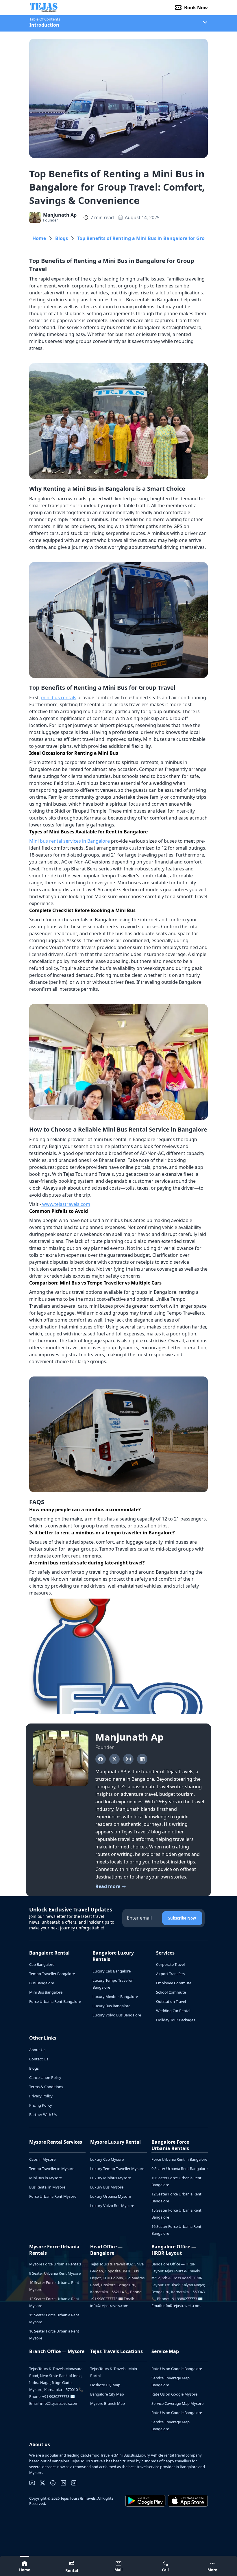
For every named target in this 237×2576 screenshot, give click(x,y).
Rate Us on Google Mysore (174, 2394)
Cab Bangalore (42, 1964)
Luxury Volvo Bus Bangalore (117, 2015)
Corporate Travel (170, 1964)
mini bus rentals (59, 697)
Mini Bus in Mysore (46, 2178)
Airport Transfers (170, 1974)
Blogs (62, 238)
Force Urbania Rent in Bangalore (179, 2159)
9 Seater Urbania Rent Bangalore (179, 2169)
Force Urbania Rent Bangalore (55, 2001)
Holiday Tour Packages (176, 2020)
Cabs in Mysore (42, 2159)
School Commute (171, 1992)
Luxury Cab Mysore (107, 2159)
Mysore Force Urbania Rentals (55, 2264)
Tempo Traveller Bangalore (52, 1974)
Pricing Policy (41, 2105)
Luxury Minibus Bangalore (115, 1996)
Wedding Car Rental (173, 2011)
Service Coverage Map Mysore (177, 2403)
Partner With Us (43, 2114)
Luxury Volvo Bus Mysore (112, 2206)
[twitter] (42, 2483)
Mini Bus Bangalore (46, 1992)
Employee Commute (174, 1983)
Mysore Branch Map (108, 2403)
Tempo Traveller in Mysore (52, 2169)
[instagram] (74, 2483)
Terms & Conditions (46, 2087)
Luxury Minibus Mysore (111, 2178)
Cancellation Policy (45, 2077)
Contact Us (39, 2059)
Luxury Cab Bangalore (112, 1971)
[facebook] (53, 2483)
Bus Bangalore (42, 1983)
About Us (37, 2050)
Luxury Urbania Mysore (111, 2196)
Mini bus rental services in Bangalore (70, 841)
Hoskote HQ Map (105, 2385)
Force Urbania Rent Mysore (53, 2196)
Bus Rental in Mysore (47, 2187)
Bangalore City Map (107, 2394)
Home (39, 238)
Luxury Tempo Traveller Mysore (117, 2169)
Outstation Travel (171, 2001)
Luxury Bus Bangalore (111, 2006)
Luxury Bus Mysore (107, 2187)
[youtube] (32, 2483)
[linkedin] (63, 2483)
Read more (108, 1887)
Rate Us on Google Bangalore (177, 2369)
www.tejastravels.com (66, 1204)
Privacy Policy (41, 2096)
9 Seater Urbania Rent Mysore (55, 2273)
